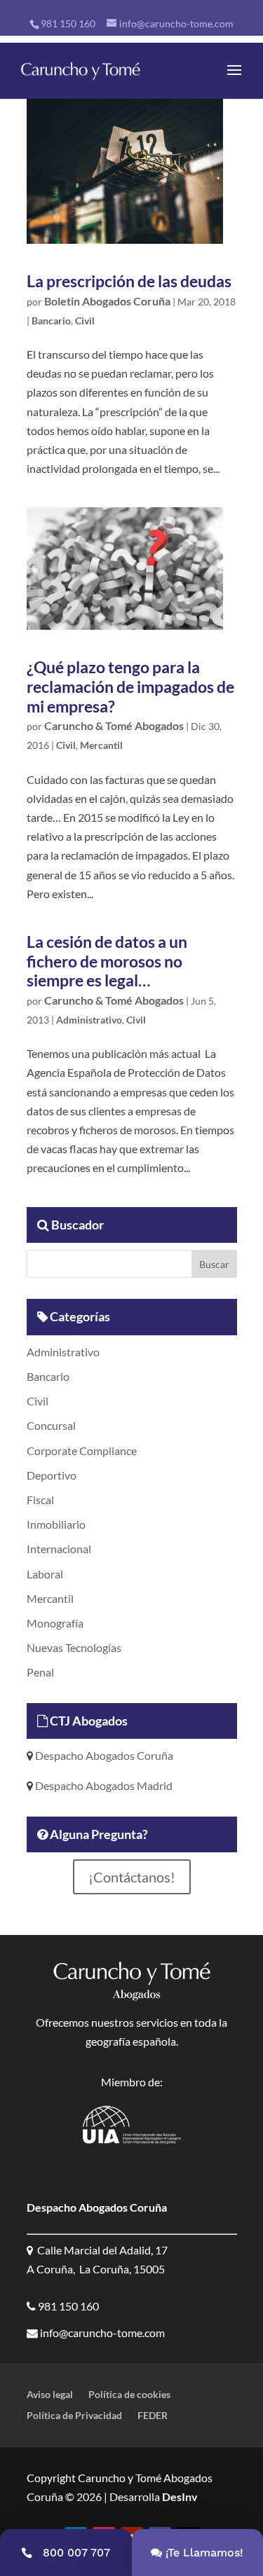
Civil (85, 321)
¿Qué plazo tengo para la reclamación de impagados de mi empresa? (130, 686)
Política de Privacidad (74, 2416)
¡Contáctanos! (132, 1877)
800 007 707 (76, 2553)
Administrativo (89, 1020)
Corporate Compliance (82, 1451)
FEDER (153, 2416)
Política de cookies (129, 2395)
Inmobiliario (56, 1524)
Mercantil (101, 745)
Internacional (59, 1549)
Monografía (55, 1623)
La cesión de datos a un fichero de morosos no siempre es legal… (107, 961)
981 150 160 (68, 23)
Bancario (51, 321)
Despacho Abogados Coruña (103, 1755)
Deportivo (52, 1475)
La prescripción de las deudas (129, 281)
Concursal (51, 1425)
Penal (40, 1672)
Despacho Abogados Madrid (103, 1785)
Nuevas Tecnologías (74, 1647)
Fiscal (40, 1500)
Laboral (45, 1574)
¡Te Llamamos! (204, 2553)
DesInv (179, 2496)
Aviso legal (50, 2395)
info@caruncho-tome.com (101, 2333)
